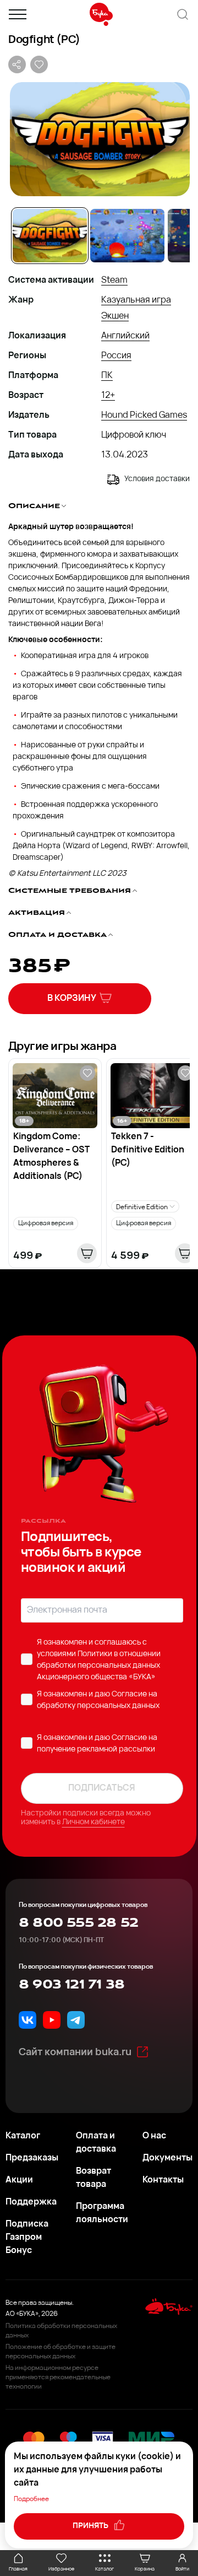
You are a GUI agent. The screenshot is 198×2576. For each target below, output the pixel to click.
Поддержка (31, 2202)
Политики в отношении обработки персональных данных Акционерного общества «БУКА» (99, 1666)
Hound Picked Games (144, 416)
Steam (114, 281)
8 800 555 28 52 (78, 1923)
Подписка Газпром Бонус (27, 2238)
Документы (167, 2158)
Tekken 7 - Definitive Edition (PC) (148, 1150)
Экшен (115, 316)
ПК (107, 376)
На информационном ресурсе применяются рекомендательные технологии (58, 2378)
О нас (154, 2136)
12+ (108, 396)
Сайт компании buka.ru (75, 2053)
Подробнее (31, 2499)
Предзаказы (32, 2158)
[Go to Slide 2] (127, 236)
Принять (91, 2526)
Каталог (23, 2136)
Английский (125, 336)
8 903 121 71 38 (71, 1985)
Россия (116, 356)
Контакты (163, 2180)
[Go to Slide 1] (50, 236)
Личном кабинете (94, 1822)
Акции (19, 2180)
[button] (99, 139)
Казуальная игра (136, 300)
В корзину (72, 999)
